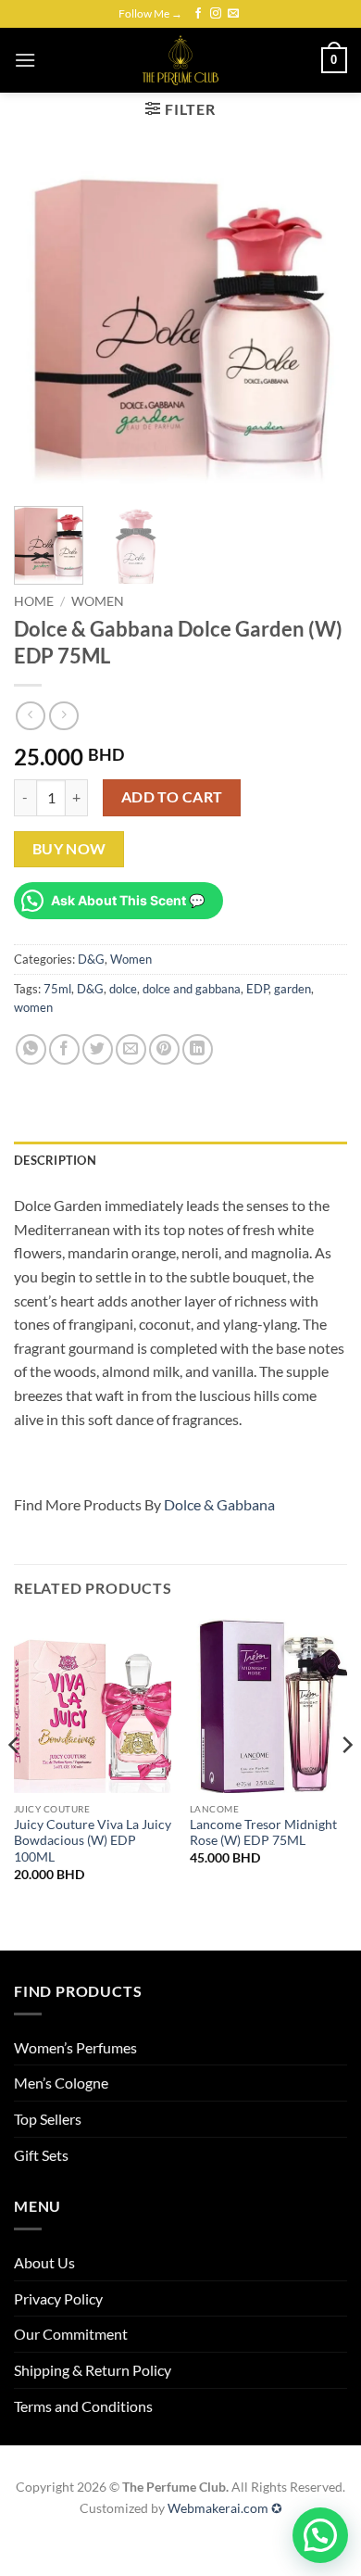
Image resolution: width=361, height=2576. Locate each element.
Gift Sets (41, 2155)
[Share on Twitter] (98, 1049)
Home (34, 601)
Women (98, 601)
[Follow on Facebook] (198, 14)
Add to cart (172, 797)
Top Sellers (48, 2119)
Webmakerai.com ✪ (225, 2508)
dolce (123, 989)
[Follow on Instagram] (216, 14)
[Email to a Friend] (131, 1049)
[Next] (317, 325)
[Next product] (30, 716)
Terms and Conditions (83, 2406)
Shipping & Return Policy (93, 2370)
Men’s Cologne (61, 2083)
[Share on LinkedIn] (198, 1049)
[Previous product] (63, 716)
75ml (57, 989)
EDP (257, 989)
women (33, 1007)
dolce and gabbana (192, 989)
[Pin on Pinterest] (164, 1049)
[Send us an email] (233, 14)
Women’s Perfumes (75, 2047)
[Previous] (44, 325)
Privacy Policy (58, 2298)
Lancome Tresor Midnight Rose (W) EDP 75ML (263, 1833)
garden (293, 989)
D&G (91, 959)
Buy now (69, 849)
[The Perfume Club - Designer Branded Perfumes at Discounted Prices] (180, 60)
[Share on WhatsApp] (31, 1049)
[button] (25, 60)
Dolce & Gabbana (219, 1504)
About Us (44, 2262)
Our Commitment (71, 2334)
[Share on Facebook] (64, 1049)
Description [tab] (55, 1160)
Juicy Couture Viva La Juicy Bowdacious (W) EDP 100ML (93, 1841)
